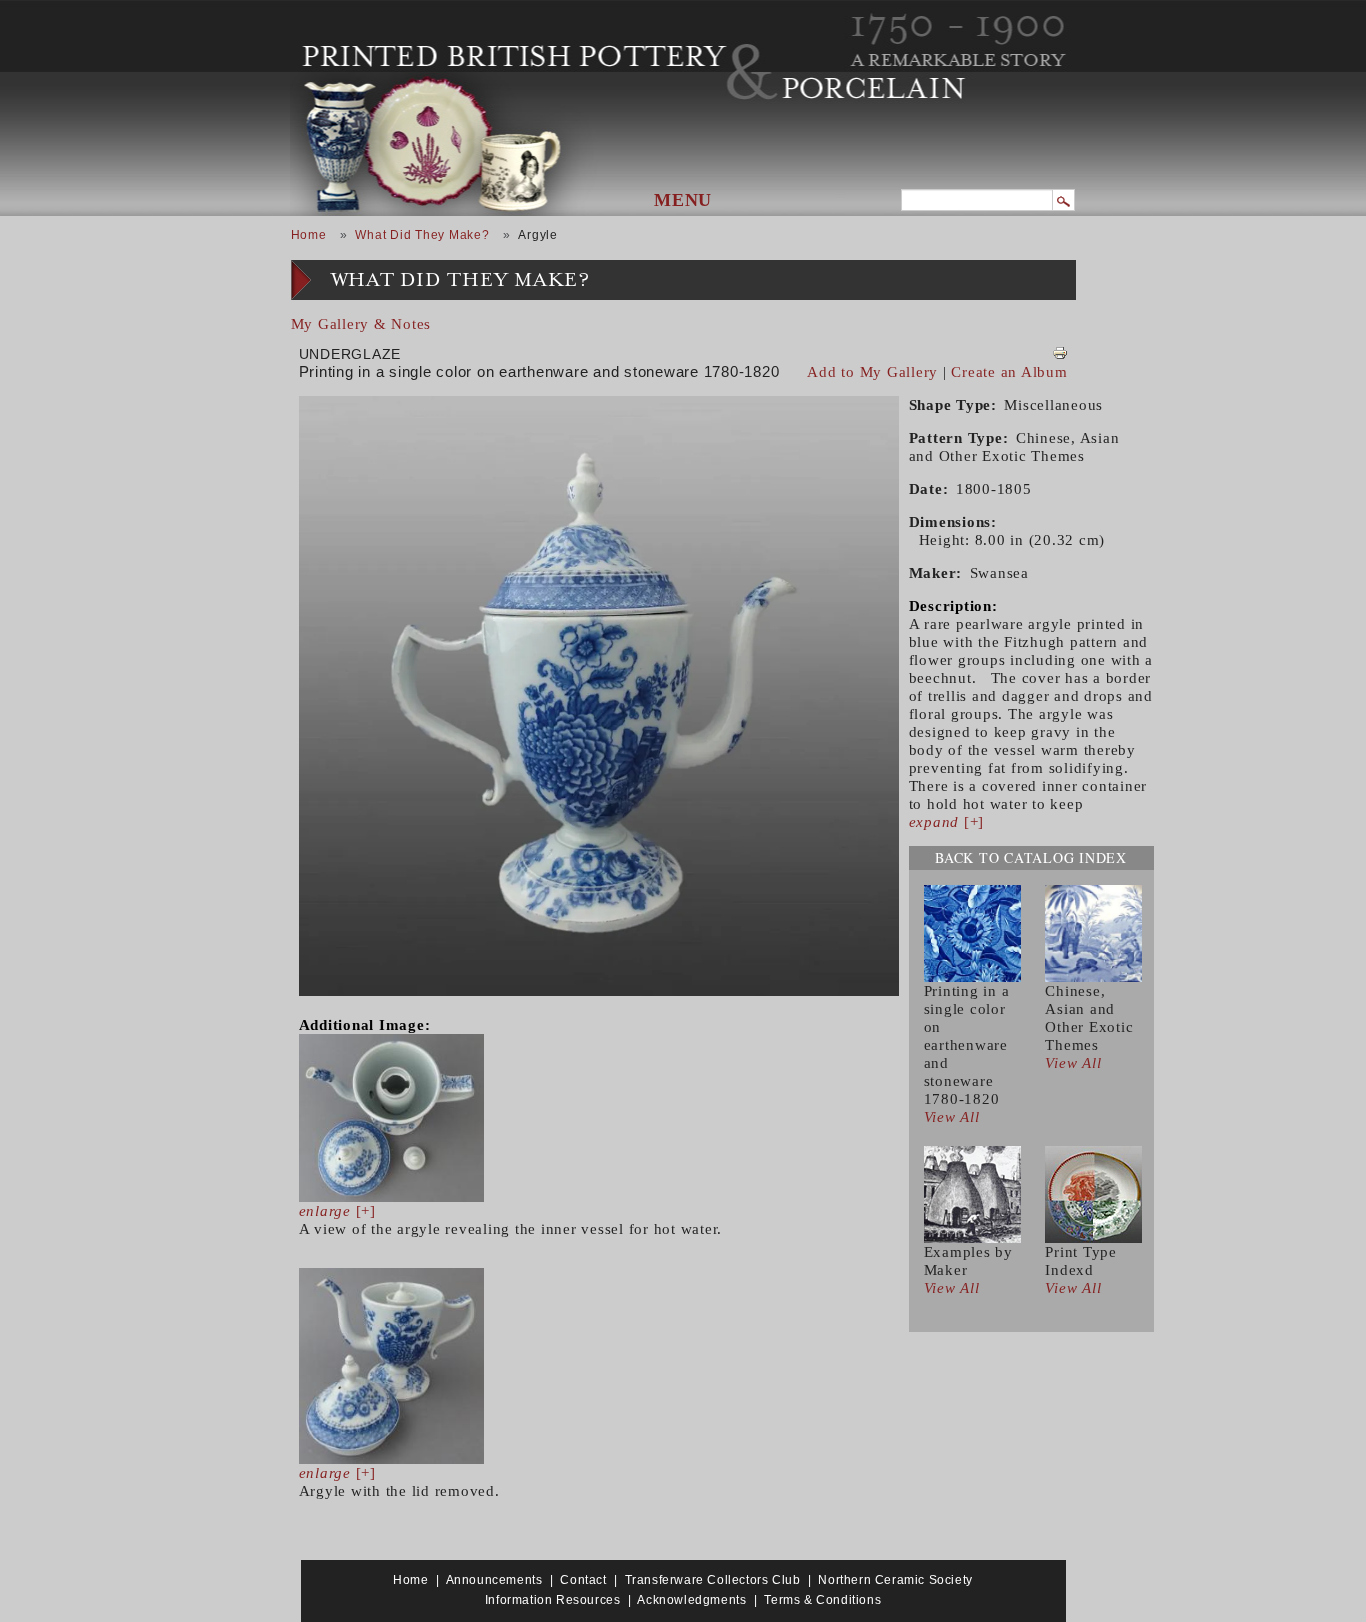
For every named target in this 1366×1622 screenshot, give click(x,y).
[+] (337, 1211)
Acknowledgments (691, 1600)
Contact (583, 1580)
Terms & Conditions (822, 1600)
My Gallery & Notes (361, 324)
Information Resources (553, 1600)
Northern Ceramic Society (895, 1580)
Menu (683, 200)
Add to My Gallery (872, 372)
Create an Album (1009, 372)
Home (309, 235)
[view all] (972, 932)
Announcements (494, 1580)
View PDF (1060, 353)
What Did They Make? (422, 235)
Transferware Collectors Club (713, 1580)
